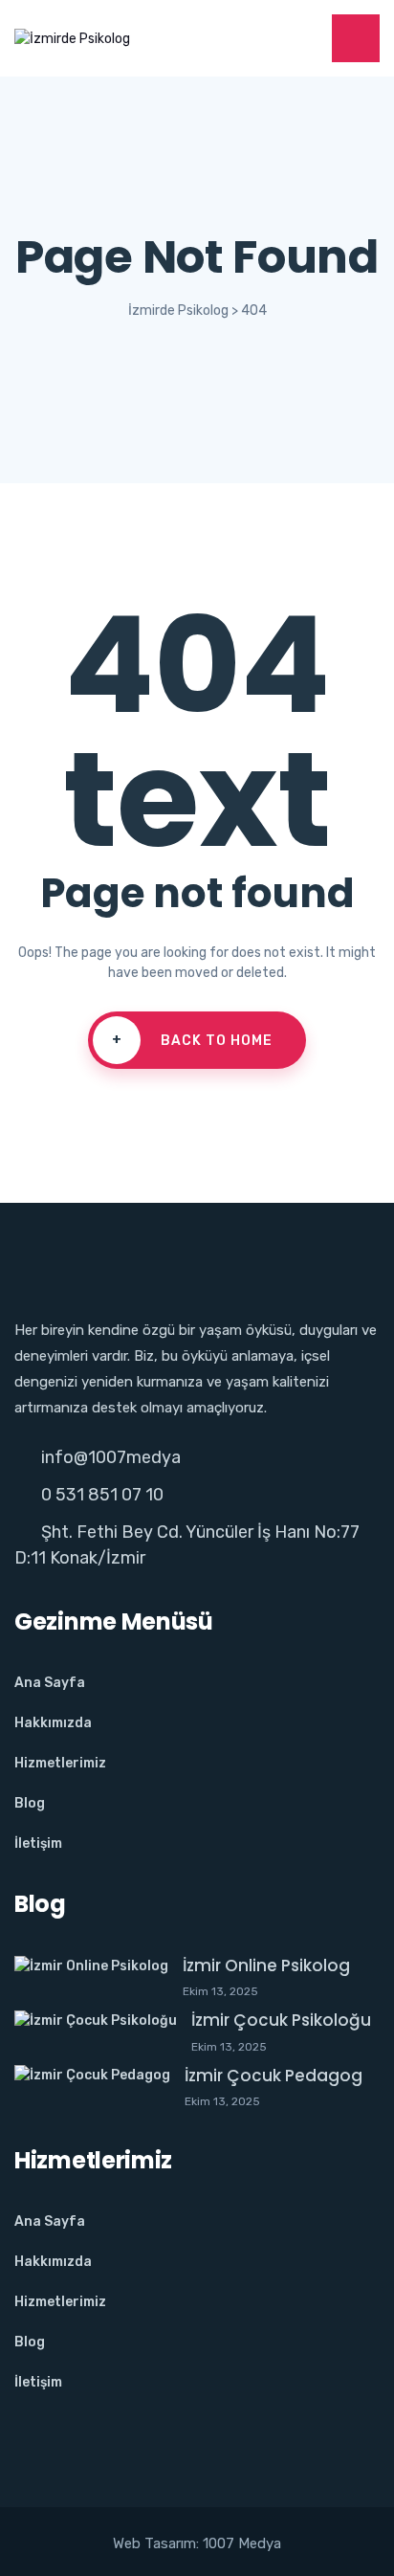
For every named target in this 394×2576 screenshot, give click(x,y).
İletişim (38, 1843)
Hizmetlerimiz (60, 1763)
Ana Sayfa (50, 1683)
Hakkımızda (53, 1723)
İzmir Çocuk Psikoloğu (281, 2020)
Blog (30, 1803)
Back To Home (193, 1040)
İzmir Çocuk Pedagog (274, 2076)
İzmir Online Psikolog (266, 1965)
